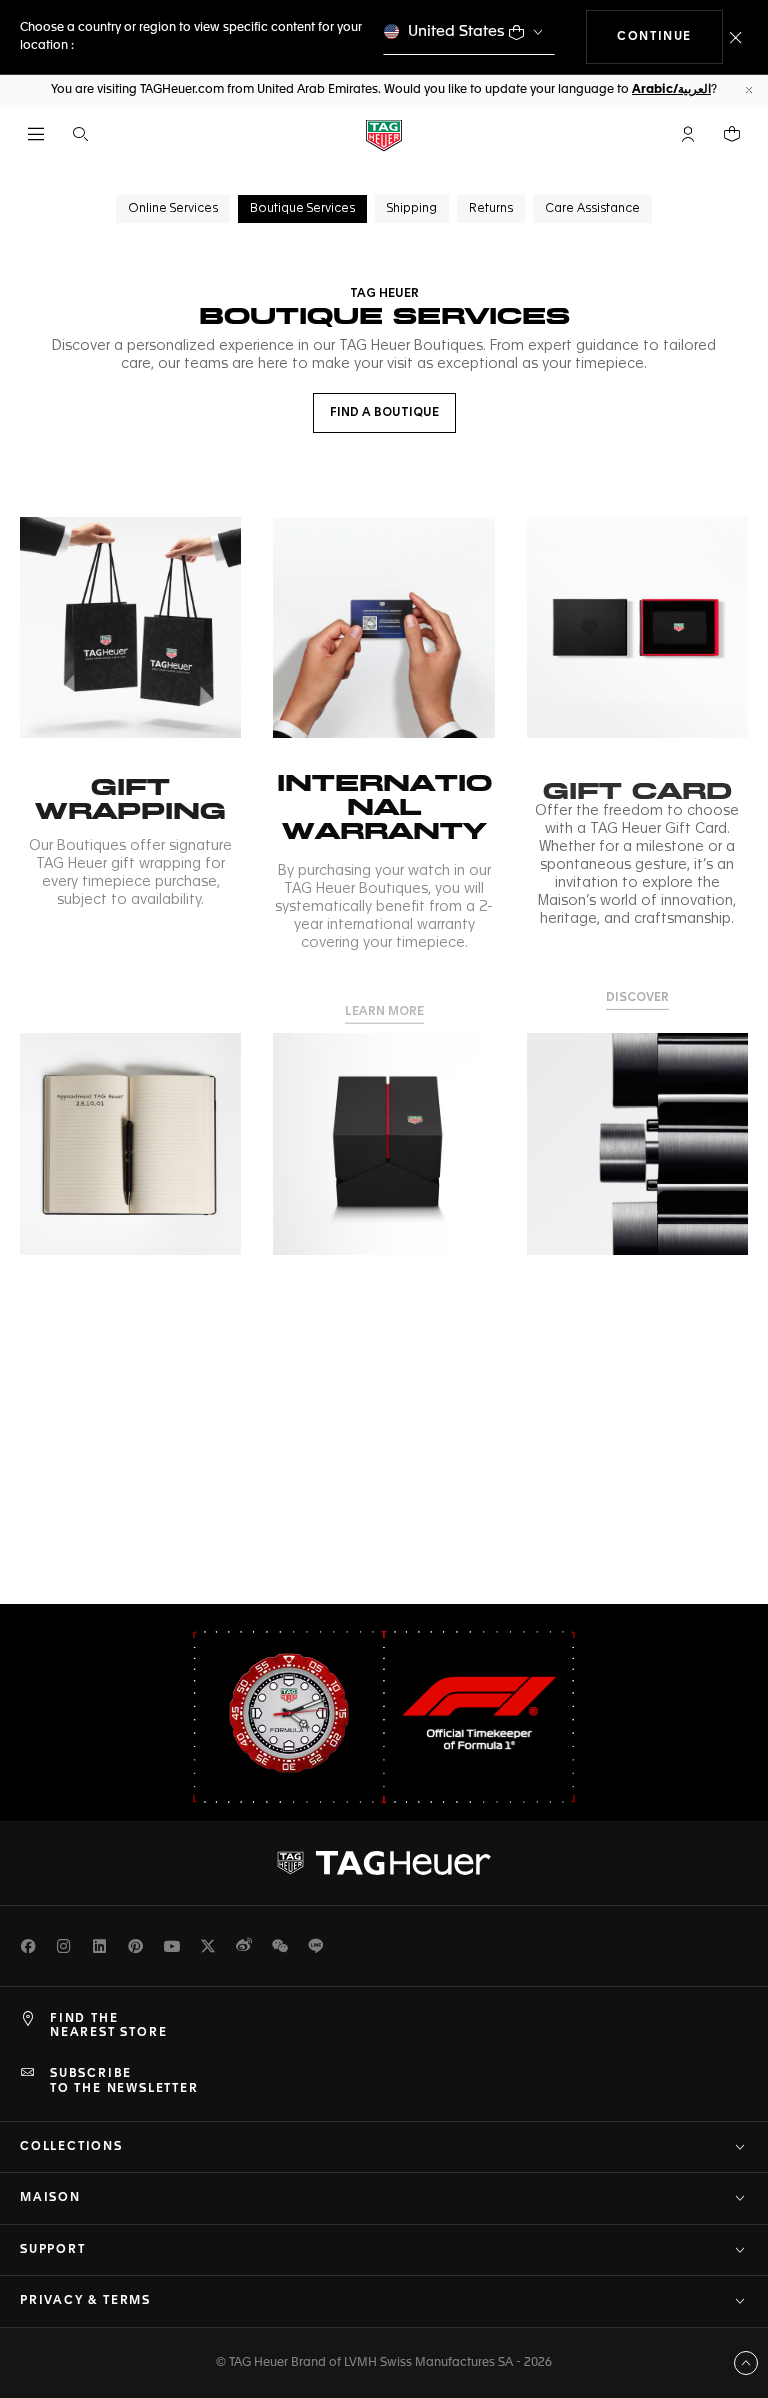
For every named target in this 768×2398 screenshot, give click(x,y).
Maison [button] (50, 2198)
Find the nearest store (108, 2026)
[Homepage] (384, 134)
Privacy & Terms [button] (85, 2301)
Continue (670, 36)
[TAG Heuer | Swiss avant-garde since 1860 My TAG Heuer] (384, 1863)
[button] (688, 134)
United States (456, 31)
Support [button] (53, 2250)
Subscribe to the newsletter (124, 2081)
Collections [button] (71, 2147)
